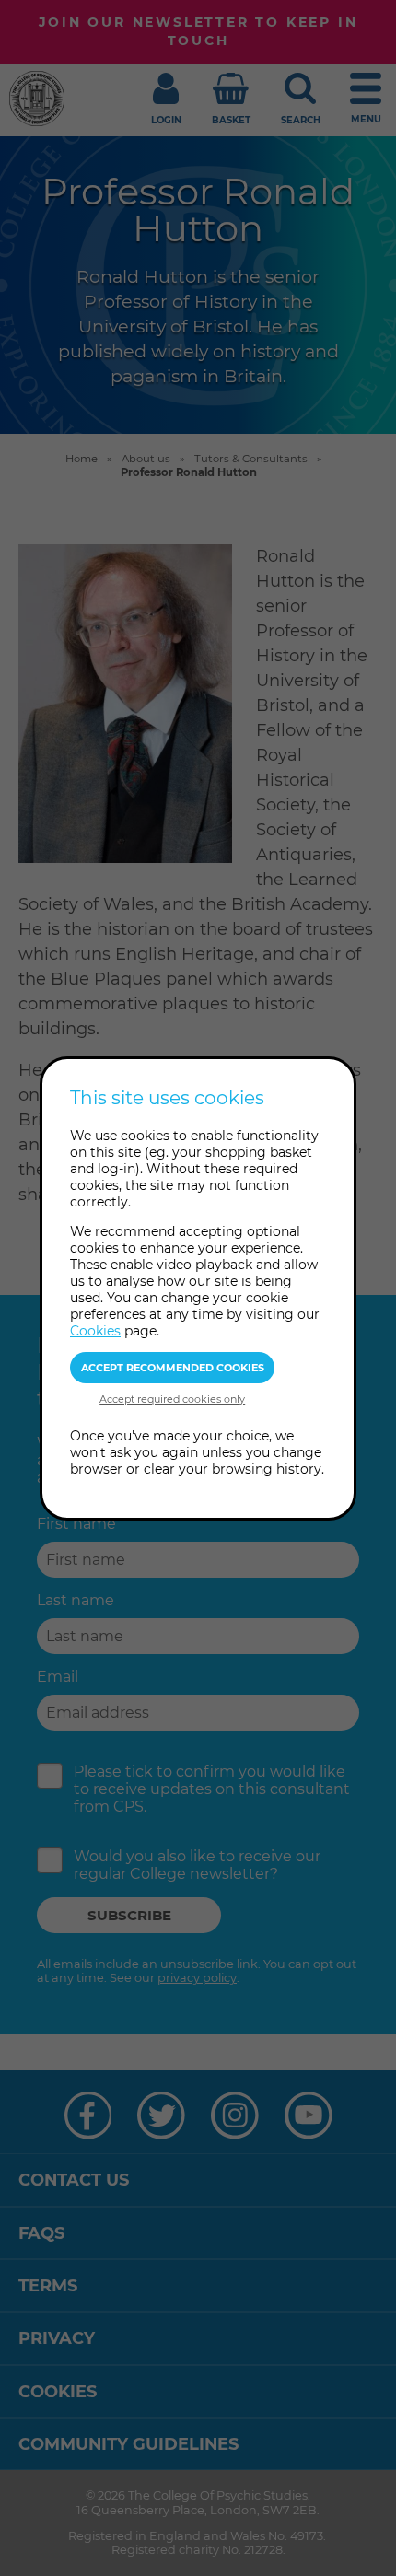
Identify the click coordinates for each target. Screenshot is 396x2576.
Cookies (95, 1331)
